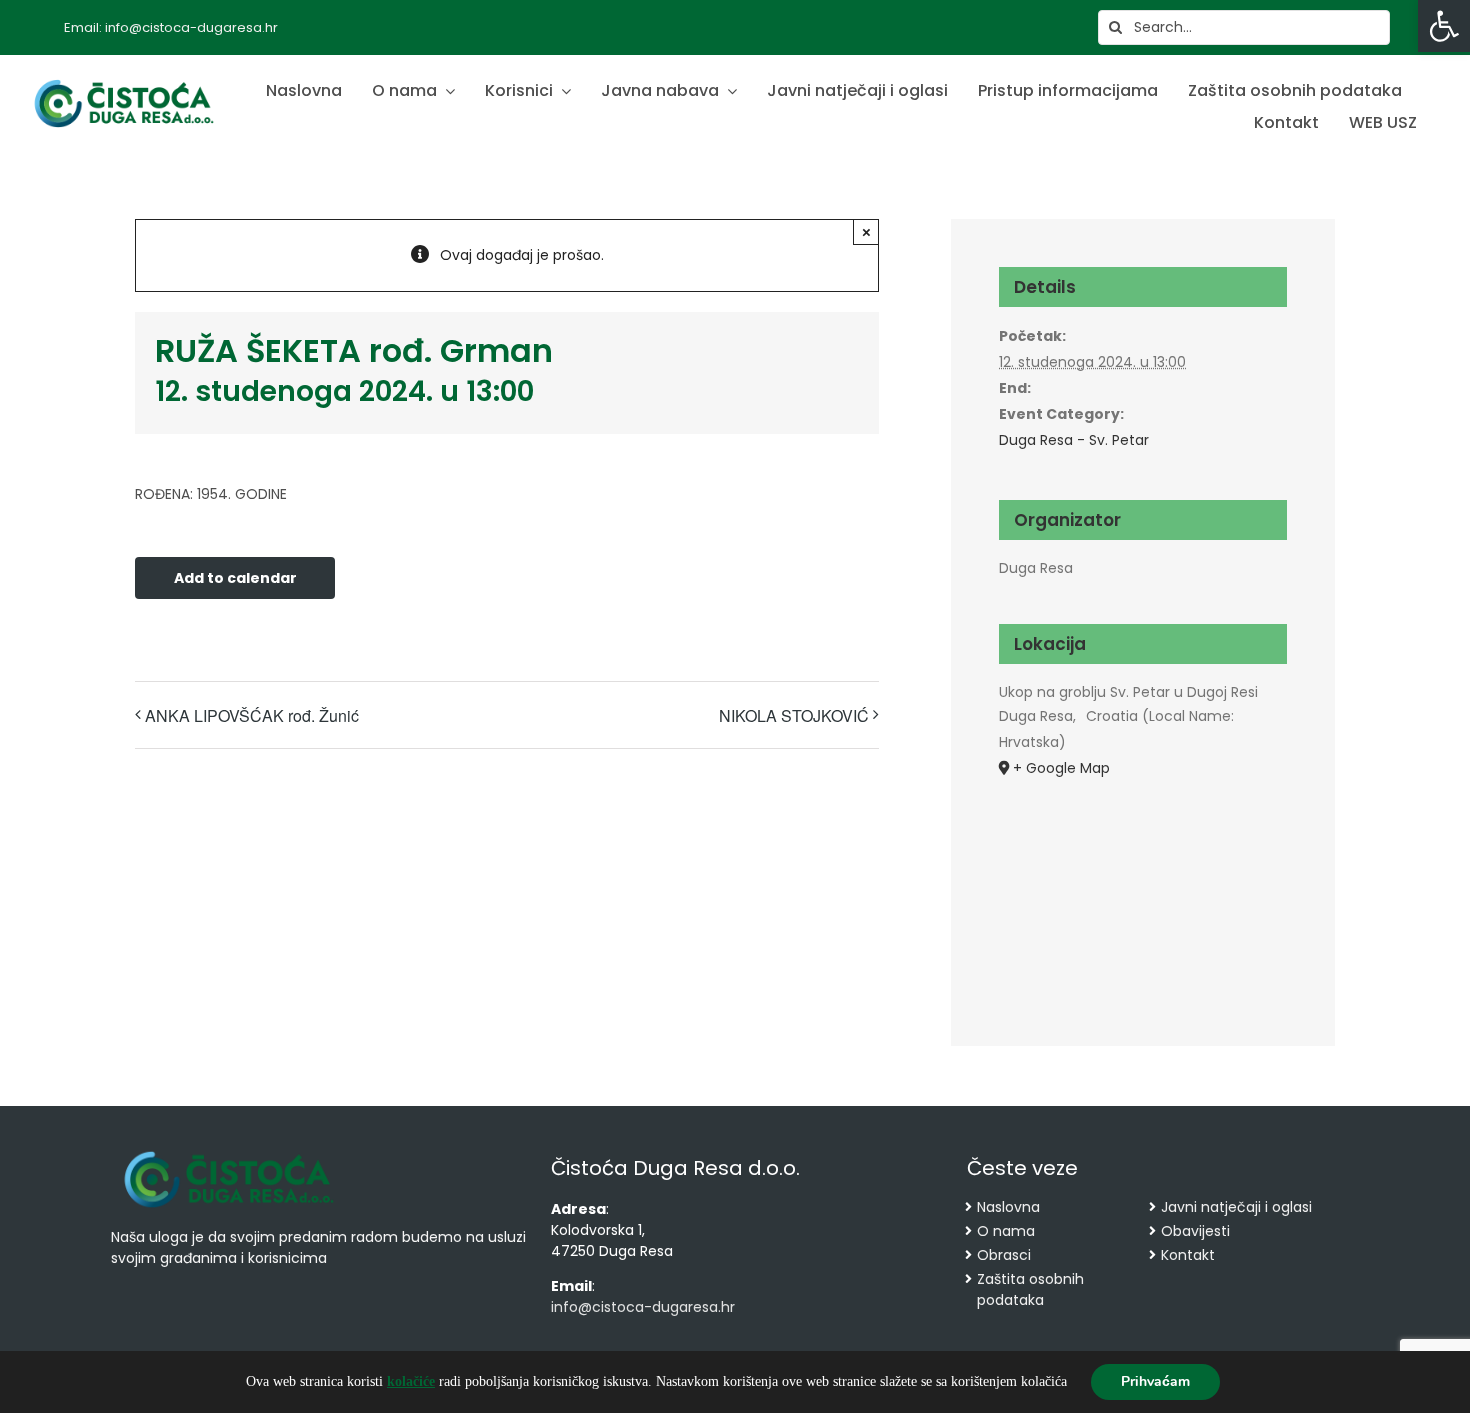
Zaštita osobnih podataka (1030, 1289)
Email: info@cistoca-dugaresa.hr (171, 27)
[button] (1444, 26)
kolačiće (411, 1381)
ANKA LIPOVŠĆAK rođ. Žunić (252, 715)
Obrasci (1004, 1255)
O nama (1006, 1231)
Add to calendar (235, 578)
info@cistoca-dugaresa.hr (643, 1307)
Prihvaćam (1155, 1381)
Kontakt (1188, 1255)
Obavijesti (1195, 1231)
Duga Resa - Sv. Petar (1074, 440)
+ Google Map (1061, 768)
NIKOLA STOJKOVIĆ (794, 715)
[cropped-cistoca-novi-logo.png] (229, 1153)
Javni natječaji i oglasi (1236, 1207)
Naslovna (1008, 1207)
